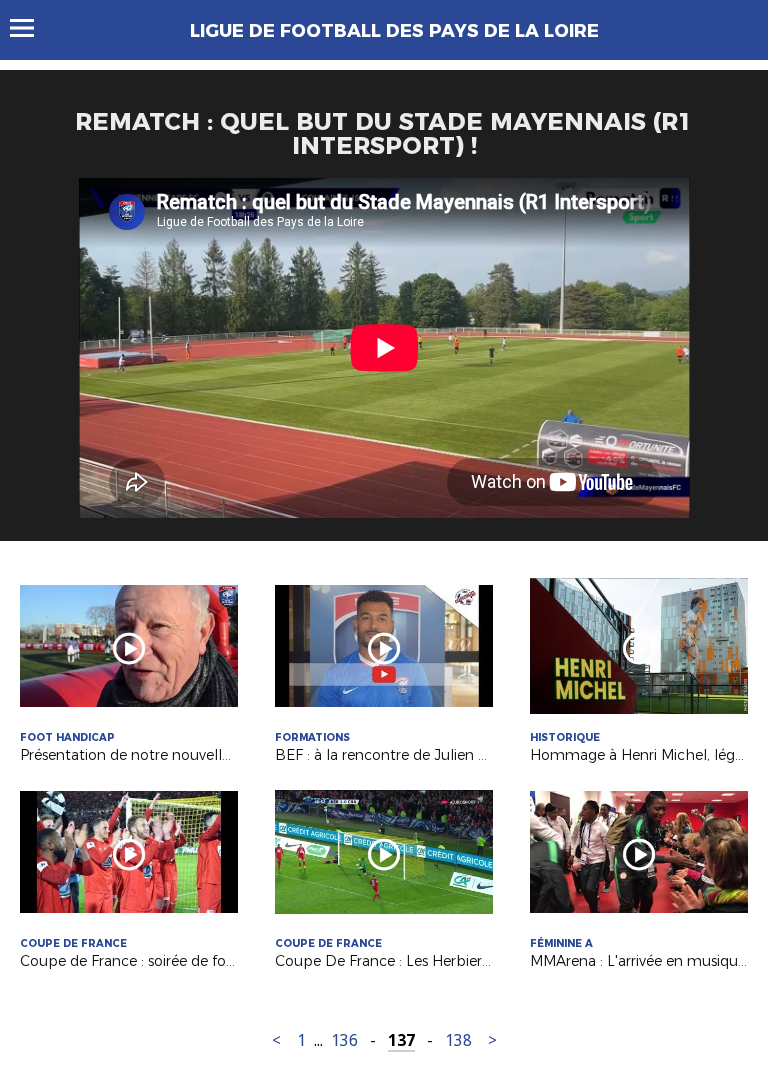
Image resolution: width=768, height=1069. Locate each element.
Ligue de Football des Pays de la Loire (394, 31)
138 (458, 1040)
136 (344, 1040)
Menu (31, 28)
